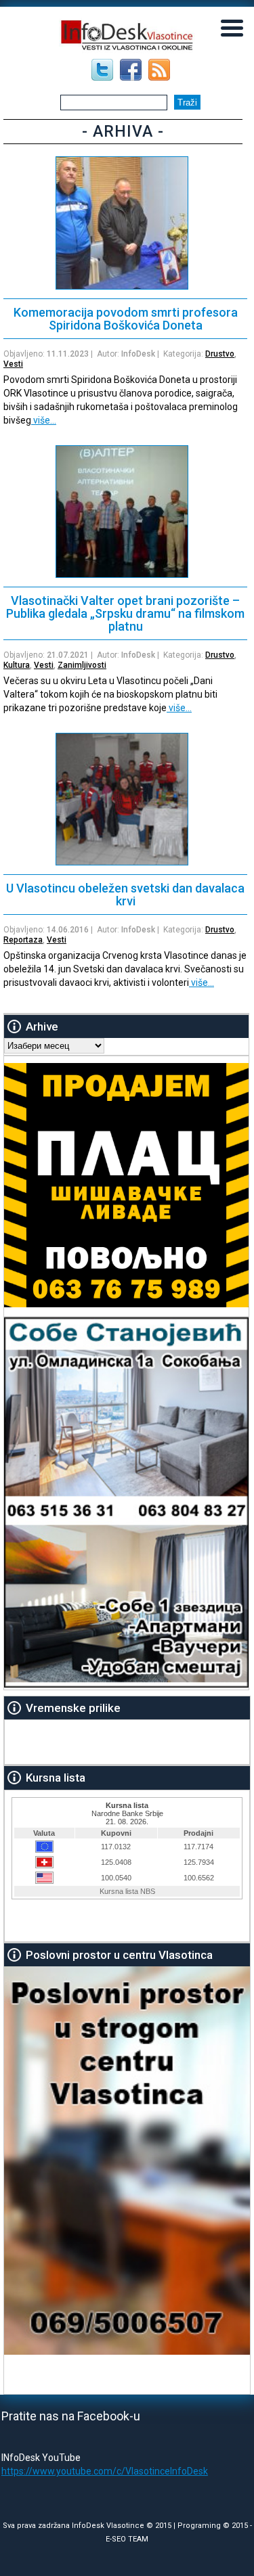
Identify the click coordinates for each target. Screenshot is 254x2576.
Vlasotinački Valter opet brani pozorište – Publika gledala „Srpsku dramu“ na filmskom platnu (125, 613)
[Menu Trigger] (232, 27)
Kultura (17, 665)
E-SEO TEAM (127, 2539)
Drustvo (220, 354)
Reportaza (23, 940)
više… (44, 420)
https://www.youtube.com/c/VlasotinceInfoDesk (105, 2471)
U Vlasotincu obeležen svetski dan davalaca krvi (125, 895)
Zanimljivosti (82, 665)
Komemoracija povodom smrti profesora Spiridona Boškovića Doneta (126, 319)
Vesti (13, 364)
